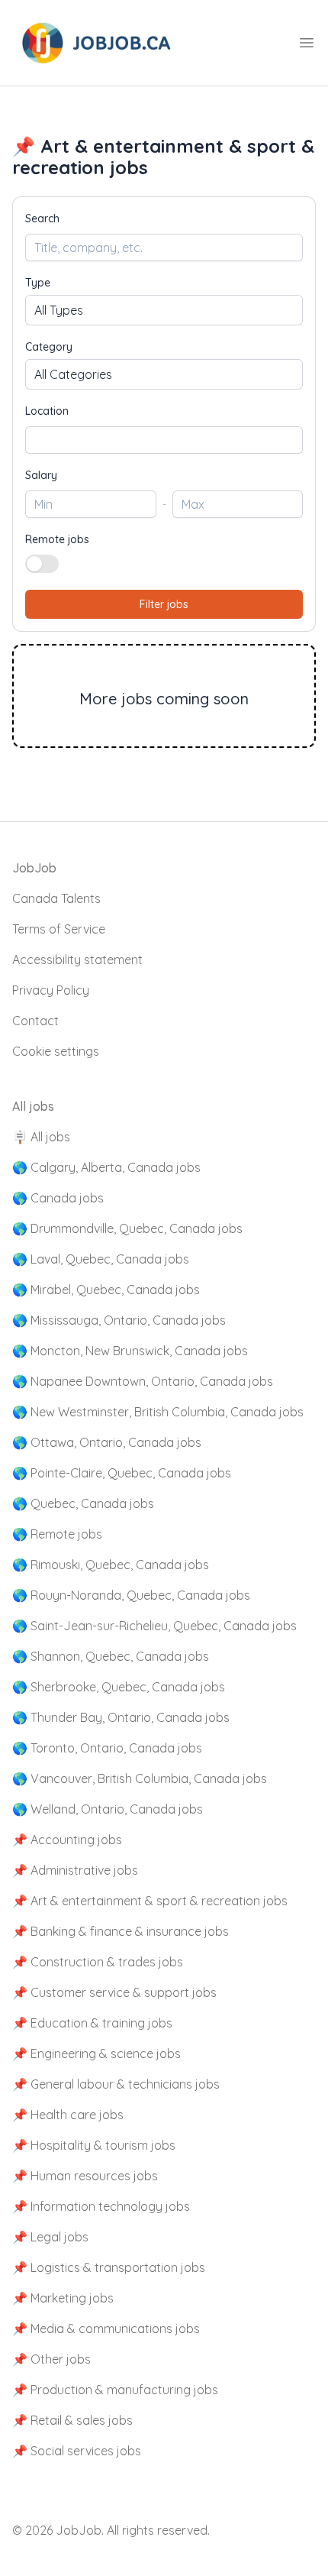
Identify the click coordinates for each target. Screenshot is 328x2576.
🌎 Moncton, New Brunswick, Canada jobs (130, 1351)
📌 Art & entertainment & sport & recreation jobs (150, 1901)
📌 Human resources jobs (85, 2176)
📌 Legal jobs (50, 2237)
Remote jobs (57, 539)
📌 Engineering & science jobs (96, 2053)
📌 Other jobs (51, 2359)
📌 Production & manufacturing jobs (115, 2390)
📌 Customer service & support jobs (114, 1992)
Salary (41, 475)
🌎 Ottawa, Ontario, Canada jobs (107, 1442)
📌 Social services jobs (77, 2451)
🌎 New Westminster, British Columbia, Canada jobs (158, 1412)
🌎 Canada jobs (58, 1198)
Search (42, 218)
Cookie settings (56, 1051)
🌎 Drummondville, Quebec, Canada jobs (127, 1228)
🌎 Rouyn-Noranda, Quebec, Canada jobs (131, 1595)
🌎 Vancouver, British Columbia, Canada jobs (140, 1778)
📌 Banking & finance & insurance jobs (121, 1931)
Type (38, 283)
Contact (35, 1021)
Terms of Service (59, 929)
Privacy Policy (51, 990)
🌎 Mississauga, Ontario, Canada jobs (119, 1320)
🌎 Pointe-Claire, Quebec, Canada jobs (122, 1473)
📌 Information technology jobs (101, 2206)
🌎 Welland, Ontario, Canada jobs (108, 1809)
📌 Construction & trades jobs (98, 1962)
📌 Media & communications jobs (106, 2328)
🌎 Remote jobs (57, 1534)
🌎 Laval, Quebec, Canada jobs (101, 1259)
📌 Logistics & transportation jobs (109, 2267)
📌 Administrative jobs (75, 1870)
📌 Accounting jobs (67, 1840)
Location (47, 411)
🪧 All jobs (41, 1137)
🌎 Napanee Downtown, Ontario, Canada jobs (143, 1381)
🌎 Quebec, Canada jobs (83, 1503)
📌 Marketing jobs (63, 2298)
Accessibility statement (77, 960)
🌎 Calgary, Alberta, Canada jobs (106, 1167)
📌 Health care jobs (68, 2115)
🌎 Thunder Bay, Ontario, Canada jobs (121, 1717)
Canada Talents (56, 898)
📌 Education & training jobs (92, 2023)
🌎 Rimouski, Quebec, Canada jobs (111, 1565)
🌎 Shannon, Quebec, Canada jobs (111, 1656)
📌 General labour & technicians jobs (116, 2084)
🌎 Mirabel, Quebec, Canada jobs (106, 1290)
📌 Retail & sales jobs (72, 2420)
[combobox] (164, 440)
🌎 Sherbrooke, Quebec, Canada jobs (119, 1687)
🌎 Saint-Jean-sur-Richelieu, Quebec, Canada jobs (154, 1626)
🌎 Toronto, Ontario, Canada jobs (107, 1748)
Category (49, 347)
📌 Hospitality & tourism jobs (94, 2145)
